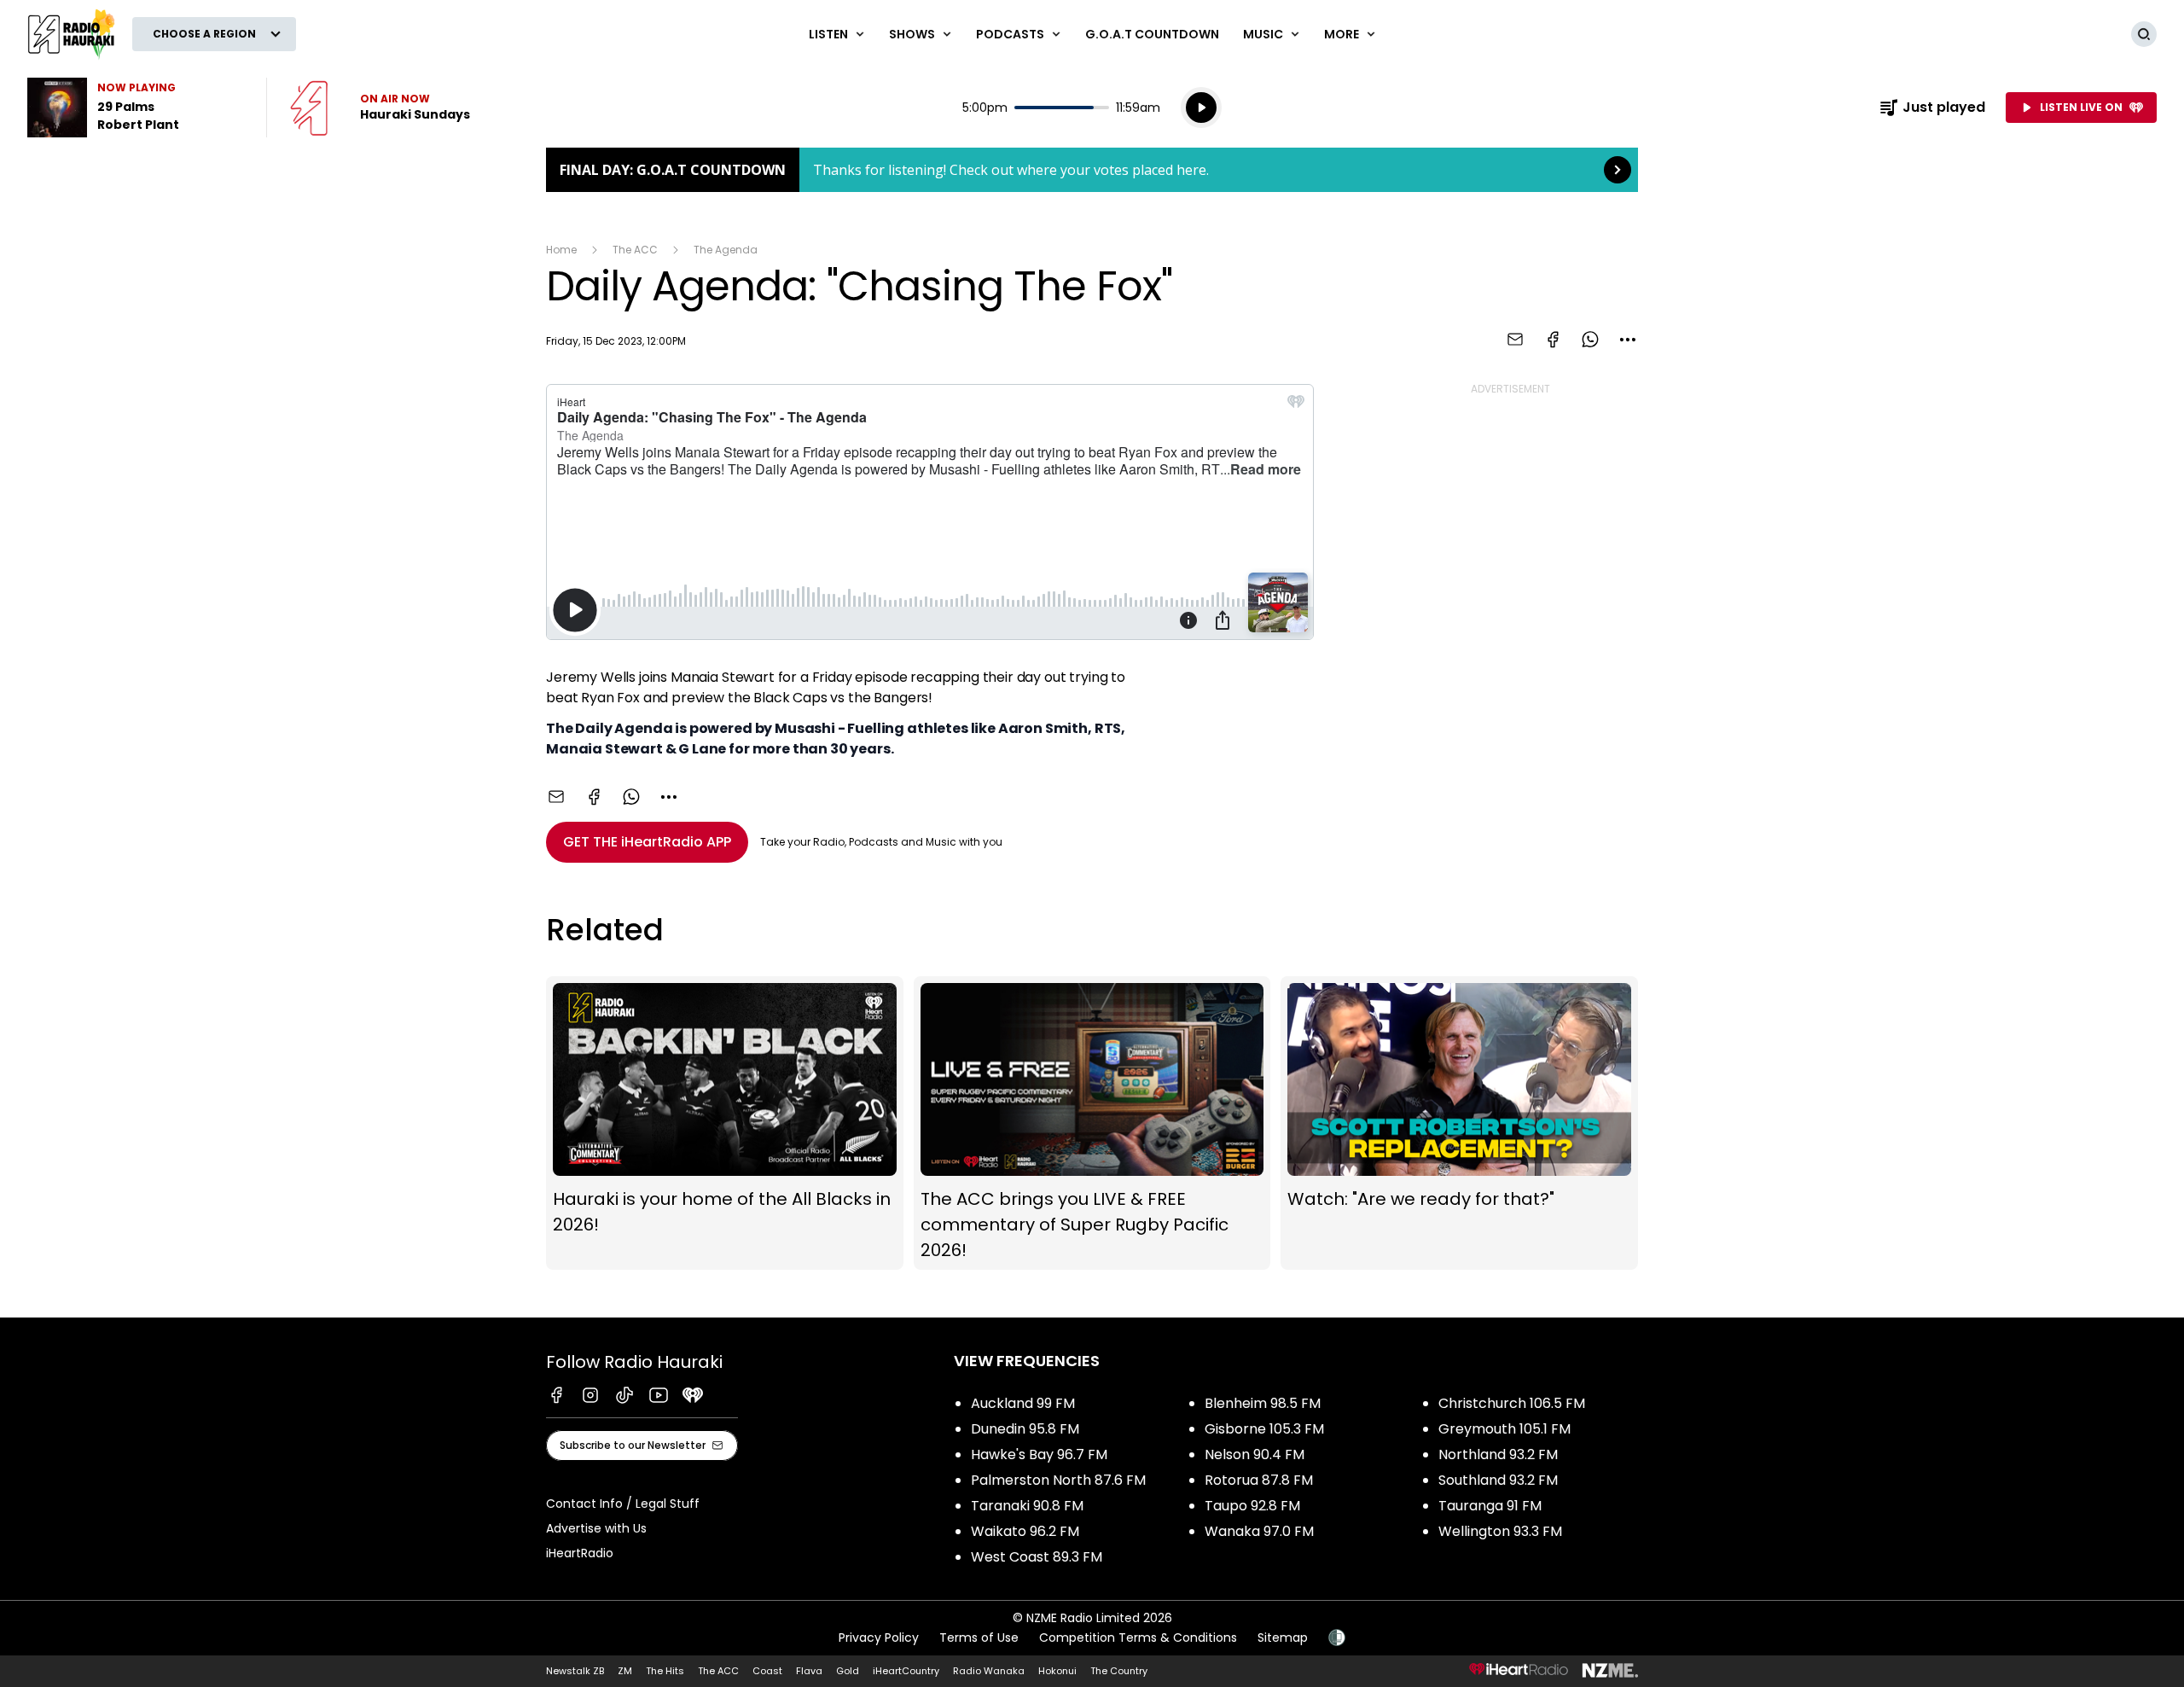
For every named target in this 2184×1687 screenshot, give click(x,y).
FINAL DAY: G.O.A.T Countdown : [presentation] (1092, 170)
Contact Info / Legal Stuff (623, 1504)
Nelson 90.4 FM (1255, 1454)
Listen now (380, 108)
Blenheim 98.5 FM (1263, 1403)
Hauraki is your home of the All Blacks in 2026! (725, 1123)
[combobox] (1628, 340)
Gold (848, 1671)
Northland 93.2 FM (1498, 1454)
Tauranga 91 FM (1490, 1506)
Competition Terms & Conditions (1138, 1638)
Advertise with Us (596, 1528)
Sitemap (1283, 1638)
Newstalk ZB (575, 1671)
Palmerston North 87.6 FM (1058, 1480)
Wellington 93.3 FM (1500, 1531)
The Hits (665, 1671)
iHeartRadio (580, 1553)
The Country (1119, 1671)
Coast (767, 1671)
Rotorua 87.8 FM (1259, 1480)
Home (561, 250)
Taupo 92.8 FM (1252, 1506)
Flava (809, 1671)
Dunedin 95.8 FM (1025, 1429)
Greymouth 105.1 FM (1504, 1429)
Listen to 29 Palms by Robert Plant (136, 108)
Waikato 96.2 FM (1025, 1531)
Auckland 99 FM (1023, 1403)
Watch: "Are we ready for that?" (1459, 1123)
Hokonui (1057, 1671)
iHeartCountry (906, 1671)
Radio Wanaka (989, 1671)
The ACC (635, 250)
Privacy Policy (879, 1638)
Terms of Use (979, 1638)
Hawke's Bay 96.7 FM (1039, 1454)
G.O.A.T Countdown (1152, 34)
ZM (625, 1671)
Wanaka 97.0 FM (1259, 1531)
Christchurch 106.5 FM (1512, 1403)
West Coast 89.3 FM (1037, 1557)
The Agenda (726, 250)
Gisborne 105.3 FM (1264, 1429)
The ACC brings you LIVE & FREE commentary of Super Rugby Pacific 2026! (1092, 1123)
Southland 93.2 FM (1498, 1480)
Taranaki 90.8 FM (1027, 1506)
